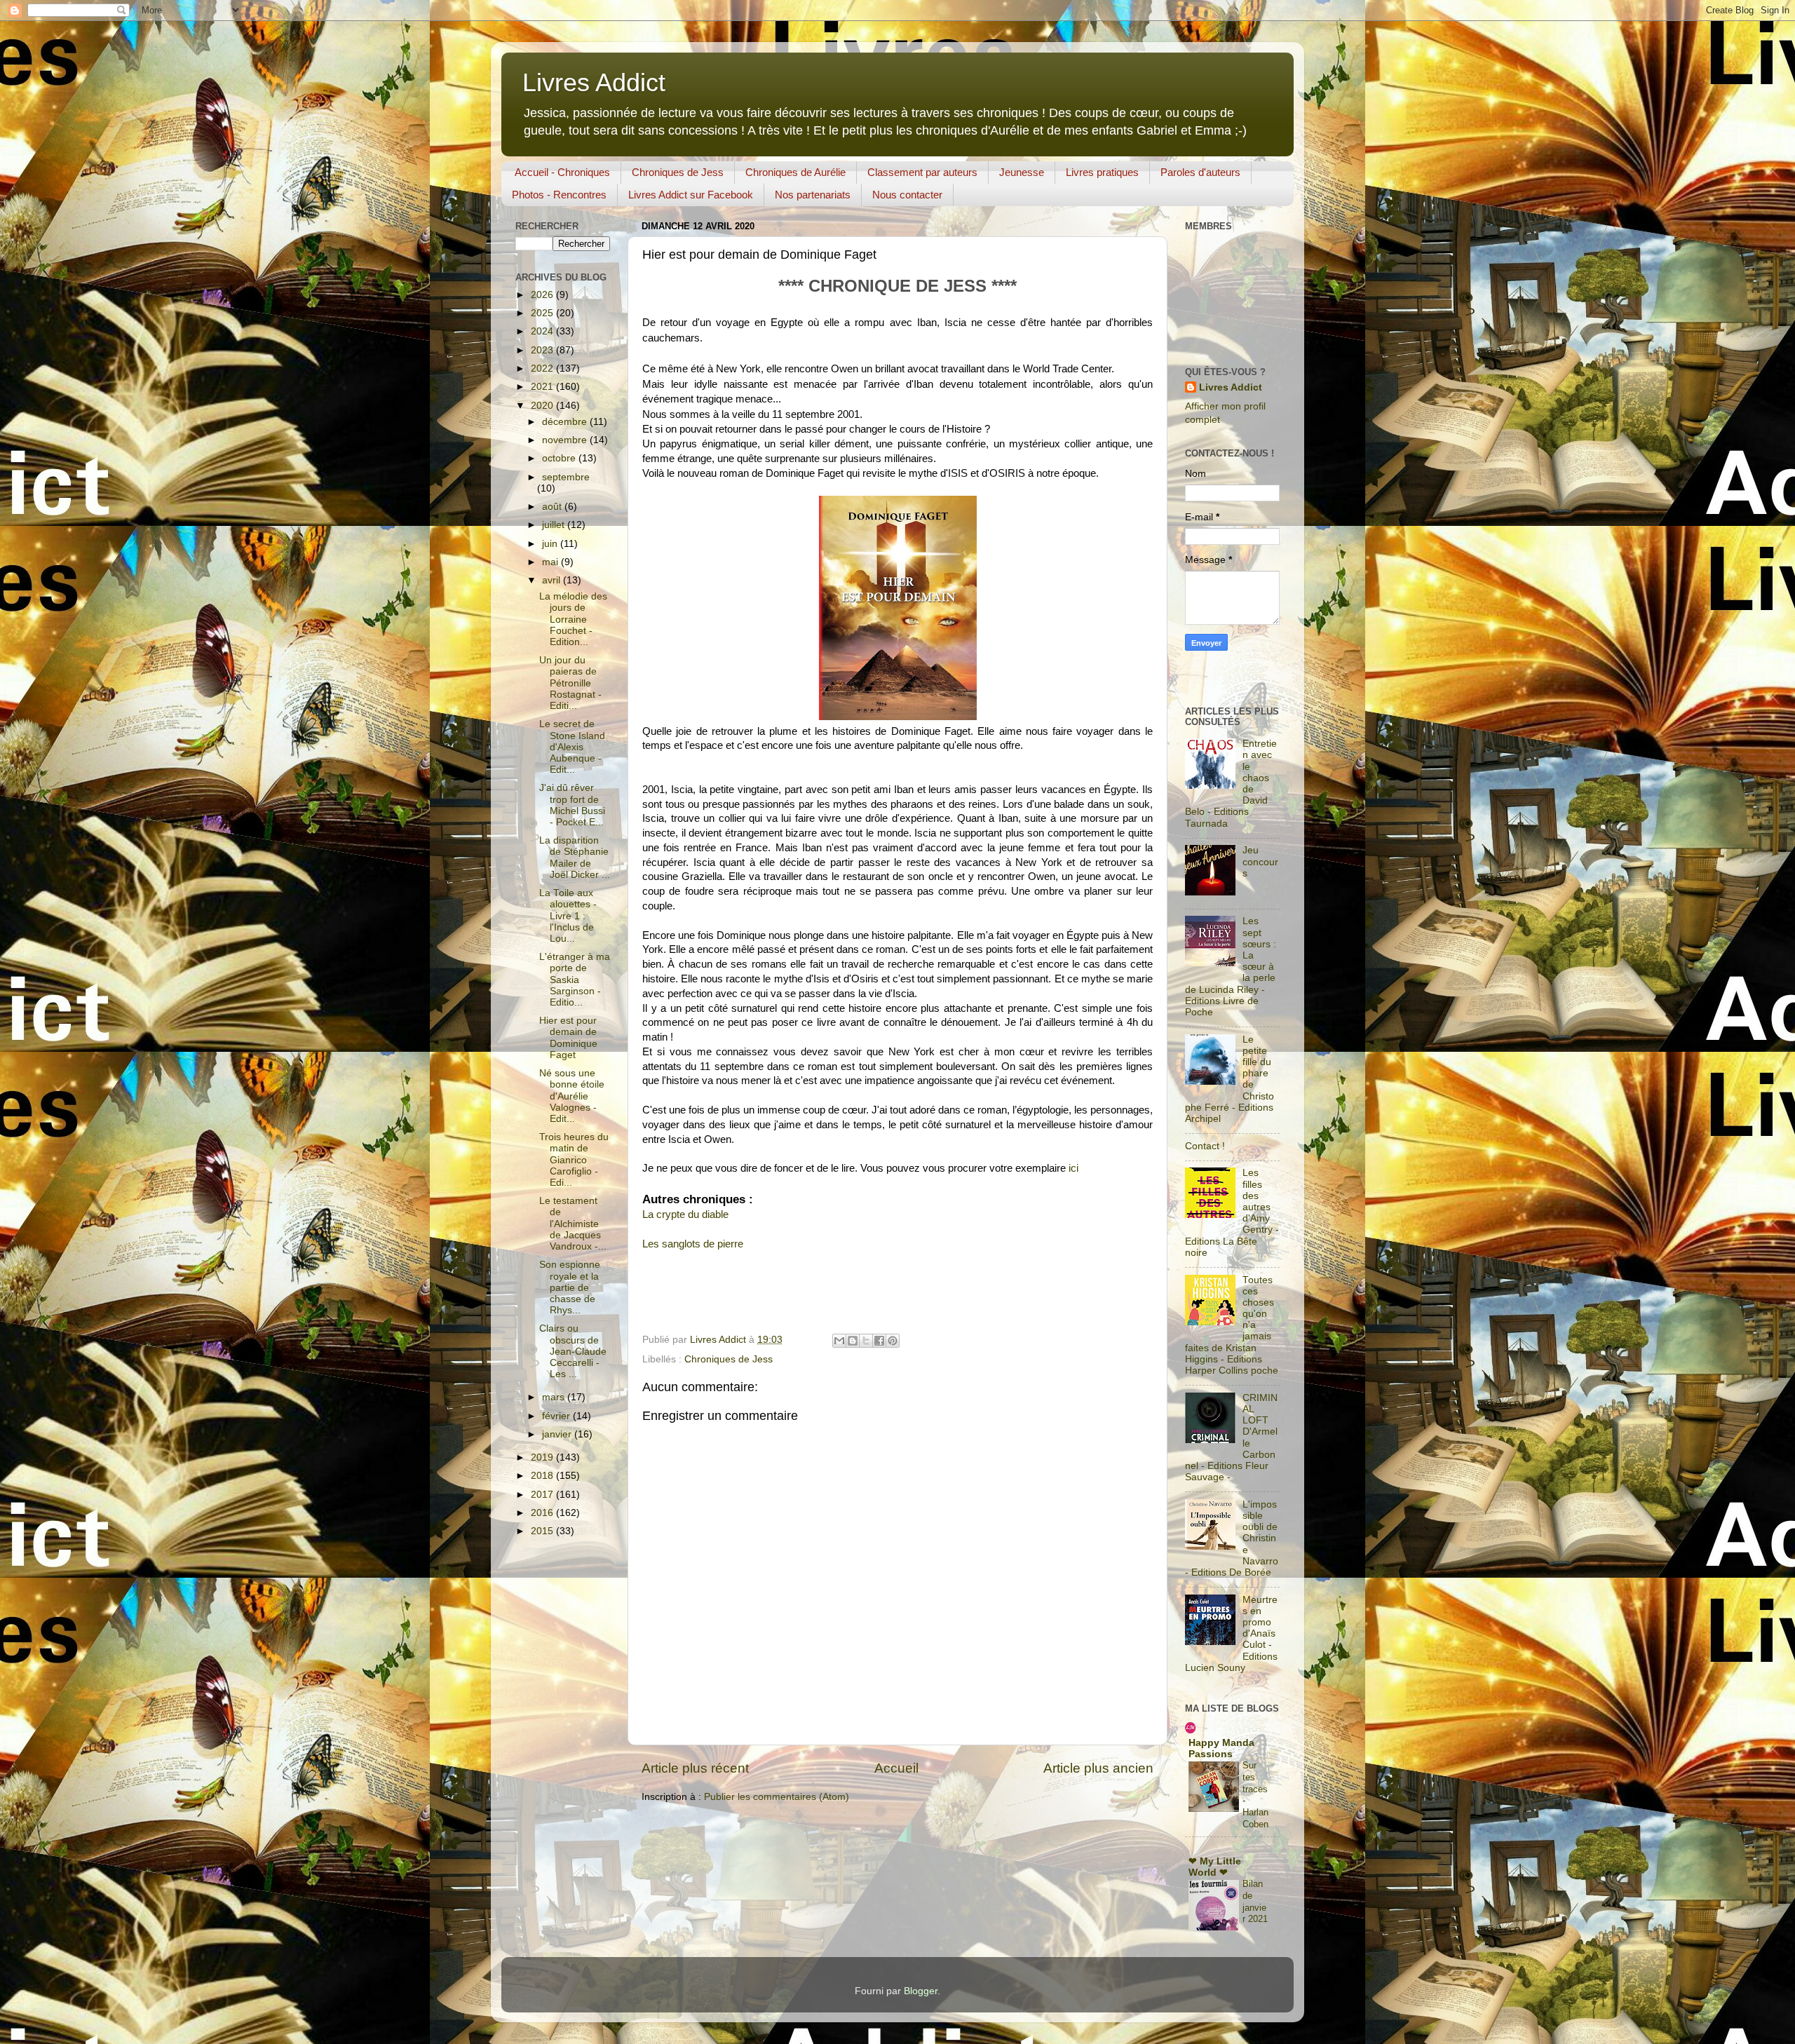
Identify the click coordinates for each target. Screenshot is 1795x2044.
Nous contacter (907, 195)
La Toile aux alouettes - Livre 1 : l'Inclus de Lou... (568, 916)
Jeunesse (1022, 172)
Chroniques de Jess (678, 172)
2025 (543, 313)
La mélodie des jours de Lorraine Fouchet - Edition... (573, 619)
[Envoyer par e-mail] (839, 1341)
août (553, 507)
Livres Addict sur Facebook (691, 195)
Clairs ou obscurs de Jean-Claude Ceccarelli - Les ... (573, 1351)
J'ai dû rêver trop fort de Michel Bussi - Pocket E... (572, 805)
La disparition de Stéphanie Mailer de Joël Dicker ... (575, 858)
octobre (560, 458)
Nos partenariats (813, 195)
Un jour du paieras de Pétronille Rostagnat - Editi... (570, 683)
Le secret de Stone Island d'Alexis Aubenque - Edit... (572, 747)
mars (555, 1397)
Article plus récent (695, 1768)
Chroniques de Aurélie (795, 172)
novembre (566, 440)
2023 (543, 350)
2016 (543, 1513)
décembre (566, 422)
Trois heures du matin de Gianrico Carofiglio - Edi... (574, 1160)
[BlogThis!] (853, 1341)
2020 (543, 406)
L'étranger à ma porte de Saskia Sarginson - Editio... (575, 980)
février (557, 1416)
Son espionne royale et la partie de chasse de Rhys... (570, 1287)
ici (1075, 1168)
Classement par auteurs (922, 172)
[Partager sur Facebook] (879, 1341)
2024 (543, 331)
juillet (555, 525)
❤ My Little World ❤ (1215, 1867)
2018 (543, 1476)
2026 (543, 295)
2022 (543, 368)
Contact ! (1205, 1146)
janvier (558, 1434)
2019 (543, 1457)
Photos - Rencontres (559, 195)
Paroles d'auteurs (1200, 172)
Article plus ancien (1098, 1768)
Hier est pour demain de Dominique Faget (568, 1038)
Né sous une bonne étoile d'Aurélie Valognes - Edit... (572, 1096)
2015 (543, 1531)
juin (551, 544)
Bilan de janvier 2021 (1255, 1901)
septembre (566, 477)
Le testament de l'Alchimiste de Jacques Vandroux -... (573, 1224)
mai (551, 562)
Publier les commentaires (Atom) (777, 1797)
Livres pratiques (1102, 172)
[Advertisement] (1186, 680)
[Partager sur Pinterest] (893, 1341)
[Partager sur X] (866, 1341)
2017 (543, 1495)
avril (553, 580)
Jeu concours (1260, 861)
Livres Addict (594, 82)
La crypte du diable (685, 1214)
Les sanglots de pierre (693, 1244)
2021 (543, 387)
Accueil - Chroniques (562, 172)
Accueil (896, 1768)
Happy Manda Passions (1221, 1748)
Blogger (921, 1991)
